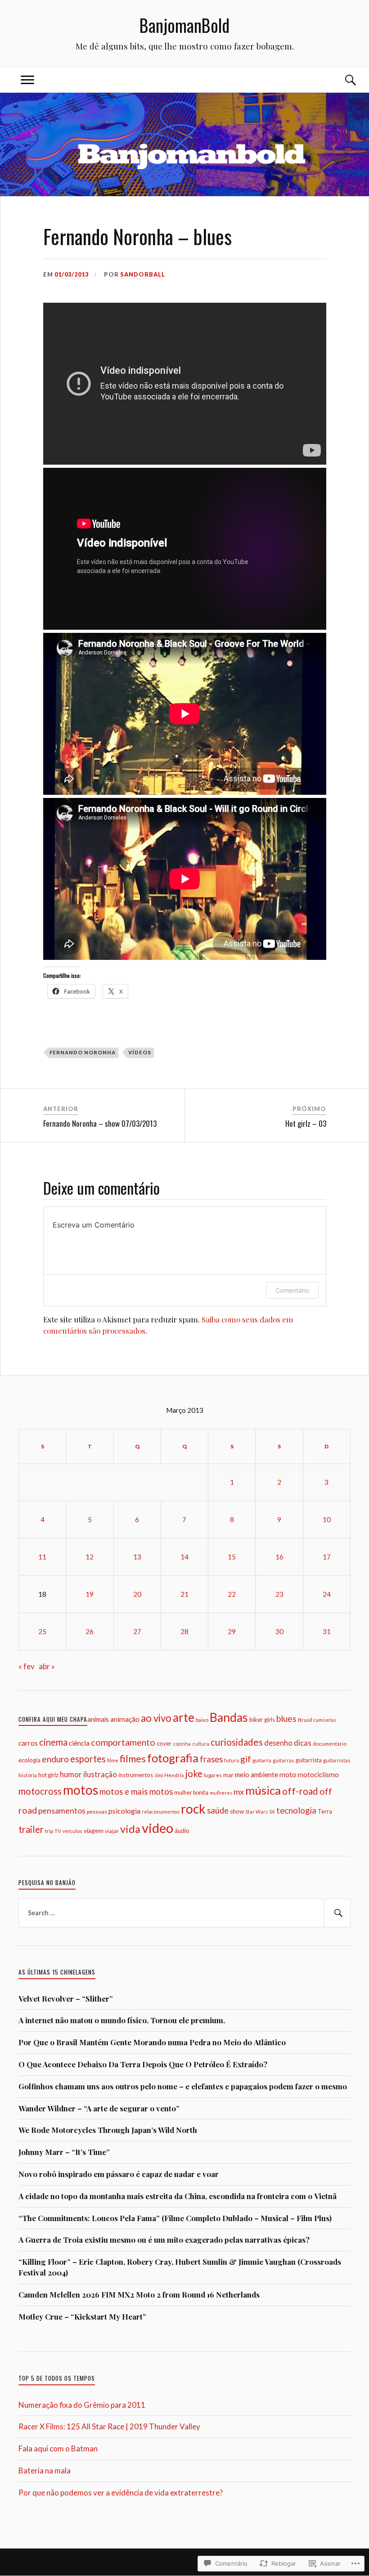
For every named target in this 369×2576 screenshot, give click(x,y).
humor (71, 1774)
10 (327, 1519)
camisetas (325, 1720)
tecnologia (296, 1810)
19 (90, 1594)
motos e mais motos (136, 1792)
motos (81, 1790)
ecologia (29, 1760)
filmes (133, 1758)
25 (42, 1631)
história (28, 1775)
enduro (55, 1759)
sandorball (143, 274)
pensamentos (62, 1811)
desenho (278, 1743)
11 (42, 1557)
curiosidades (237, 1742)
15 (232, 1557)
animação (125, 1719)
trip (49, 1831)
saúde (218, 1810)
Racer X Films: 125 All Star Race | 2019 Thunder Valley (109, 2426)
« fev (27, 1666)
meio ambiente (256, 1774)
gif (246, 1759)
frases (211, 1759)
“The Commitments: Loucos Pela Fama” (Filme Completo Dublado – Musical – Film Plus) (175, 2218)
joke (194, 1774)
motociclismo (318, 1774)
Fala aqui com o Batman (58, 2448)
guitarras (283, 1760)
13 (137, 1557)
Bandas (229, 1717)
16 (279, 1557)
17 (327, 1557)
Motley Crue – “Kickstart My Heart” (82, 2316)
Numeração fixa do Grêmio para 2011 (82, 2405)
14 (184, 1557)
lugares (213, 1775)
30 (279, 1631)
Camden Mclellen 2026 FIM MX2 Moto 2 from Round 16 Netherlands (139, 2294)
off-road (300, 1791)
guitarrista (309, 1760)
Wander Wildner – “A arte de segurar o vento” (99, 2108)
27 (137, 1631)
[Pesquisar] (337, 1913)
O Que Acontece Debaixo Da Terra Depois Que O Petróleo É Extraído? (143, 2064)
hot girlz (48, 1775)
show (237, 1811)
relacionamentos (161, 1812)
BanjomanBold (184, 25)
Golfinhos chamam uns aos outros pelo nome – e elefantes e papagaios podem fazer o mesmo (183, 2086)
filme (113, 1760)
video (157, 1828)
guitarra (262, 1760)
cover (164, 1743)
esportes (88, 1759)
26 (90, 1631)
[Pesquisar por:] (184, 1913)
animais (98, 1719)
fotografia (173, 1758)
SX (272, 1812)
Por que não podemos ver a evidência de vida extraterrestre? (121, 2493)
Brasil (305, 1720)
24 (327, 1594)
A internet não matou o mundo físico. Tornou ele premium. (122, 2020)
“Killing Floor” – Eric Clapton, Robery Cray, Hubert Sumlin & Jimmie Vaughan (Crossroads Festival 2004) (180, 2267)
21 (184, 1594)
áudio (182, 1831)
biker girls (262, 1720)
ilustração (100, 1774)
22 (232, 1594)
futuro (232, 1760)
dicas (303, 1743)
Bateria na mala (45, 2471)
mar (228, 1775)
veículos (72, 1831)
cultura (201, 1744)
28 (184, 1631)
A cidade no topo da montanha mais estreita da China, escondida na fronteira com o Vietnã (178, 2196)
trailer (31, 1829)
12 (90, 1557)
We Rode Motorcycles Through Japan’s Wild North (108, 2130)
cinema (53, 1742)
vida (130, 1829)
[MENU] (27, 80)
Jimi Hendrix (169, 1775)
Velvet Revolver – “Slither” (66, 1998)
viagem (94, 1830)
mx (239, 1792)
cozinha (182, 1744)
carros (28, 1743)
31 (327, 1631)
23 (279, 1594)
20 (137, 1594)
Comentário (292, 1290)
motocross (40, 1791)
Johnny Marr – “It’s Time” (64, 2152)
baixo (202, 1720)
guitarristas (337, 1760)
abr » (47, 1666)
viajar (112, 1831)
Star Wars (256, 1812)
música (263, 1790)
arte (184, 1717)
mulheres (221, 1793)
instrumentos (136, 1775)
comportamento (123, 1742)
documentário (330, 1743)
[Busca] (342, 80)
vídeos (140, 1052)
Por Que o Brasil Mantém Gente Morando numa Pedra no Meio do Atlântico (152, 2042)
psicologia (124, 1811)
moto (288, 1774)
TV (58, 1831)
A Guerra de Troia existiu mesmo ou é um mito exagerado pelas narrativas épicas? (164, 2240)
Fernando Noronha (83, 1052)
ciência (79, 1743)
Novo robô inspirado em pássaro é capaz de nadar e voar (119, 2174)
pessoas (97, 1812)
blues (286, 1718)
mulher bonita (191, 1793)
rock (193, 1809)
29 (232, 1631)
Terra (325, 1811)
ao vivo (156, 1718)
